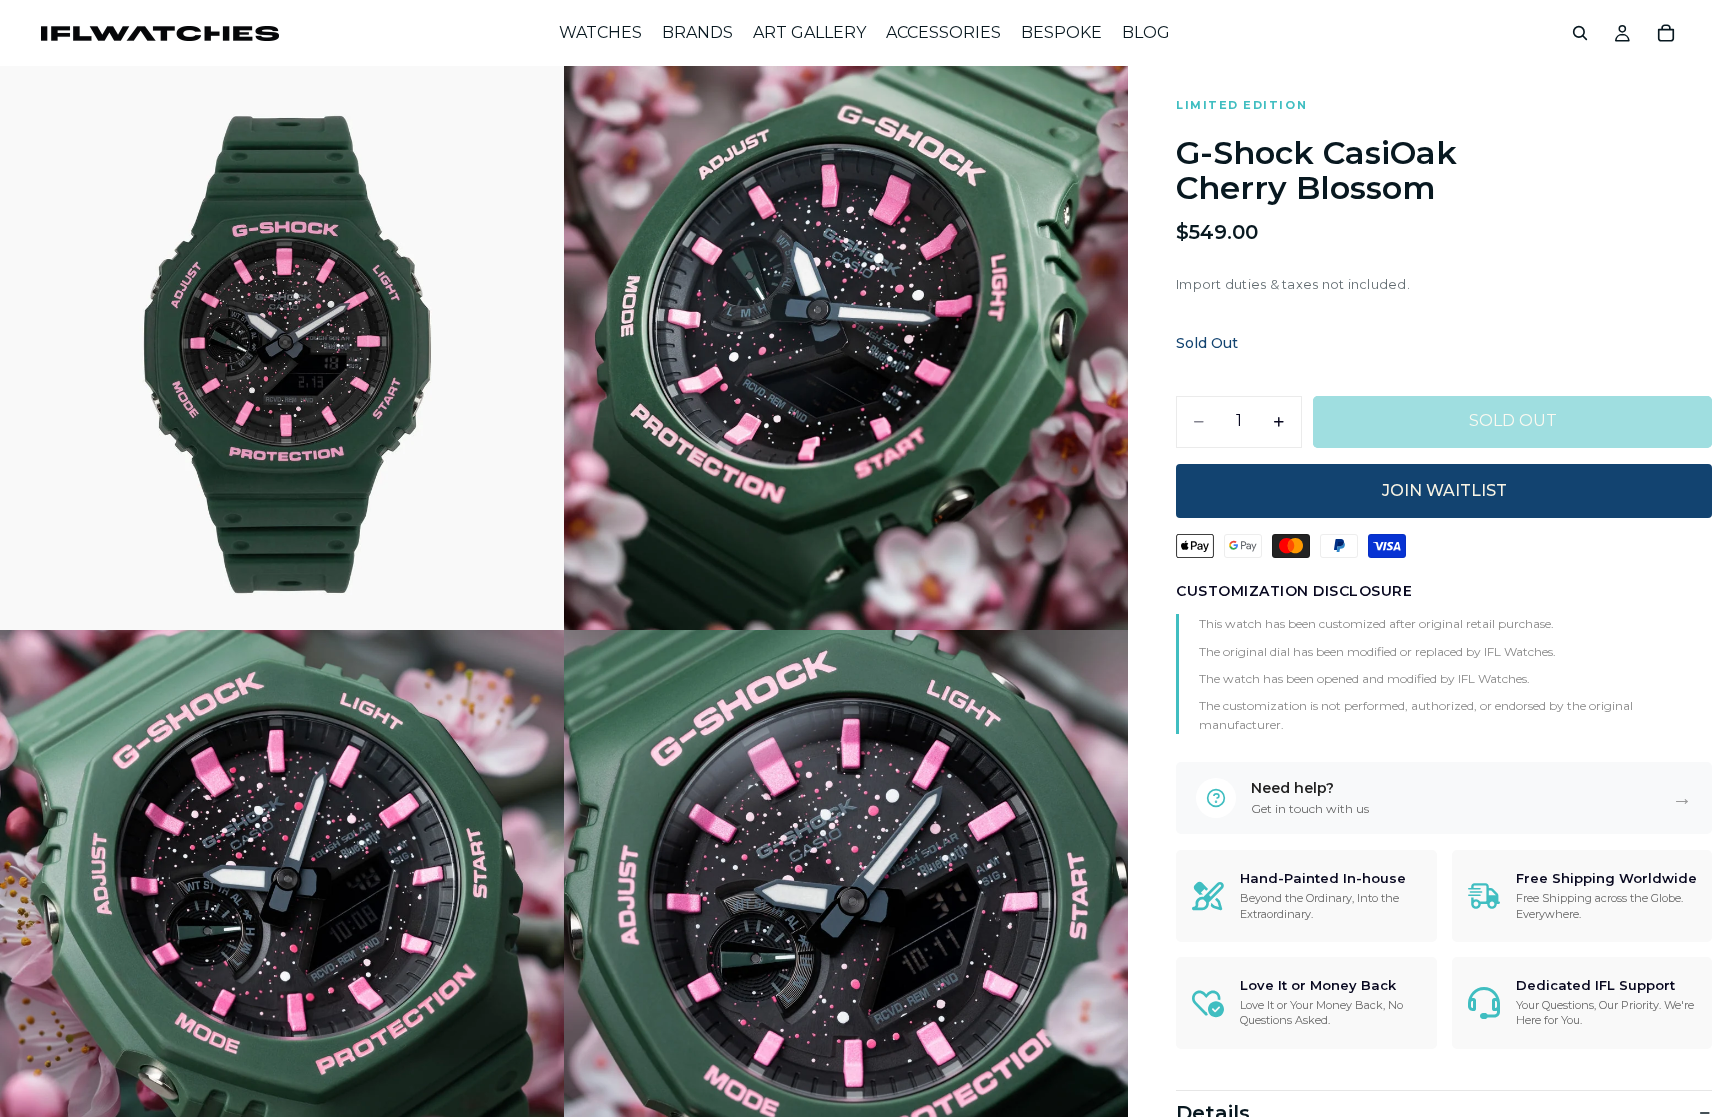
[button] (1444, 798)
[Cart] (1666, 33)
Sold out (1513, 420)
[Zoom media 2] (846, 348)
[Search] (1580, 33)
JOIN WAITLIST (1444, 490)
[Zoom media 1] (282, 348)
